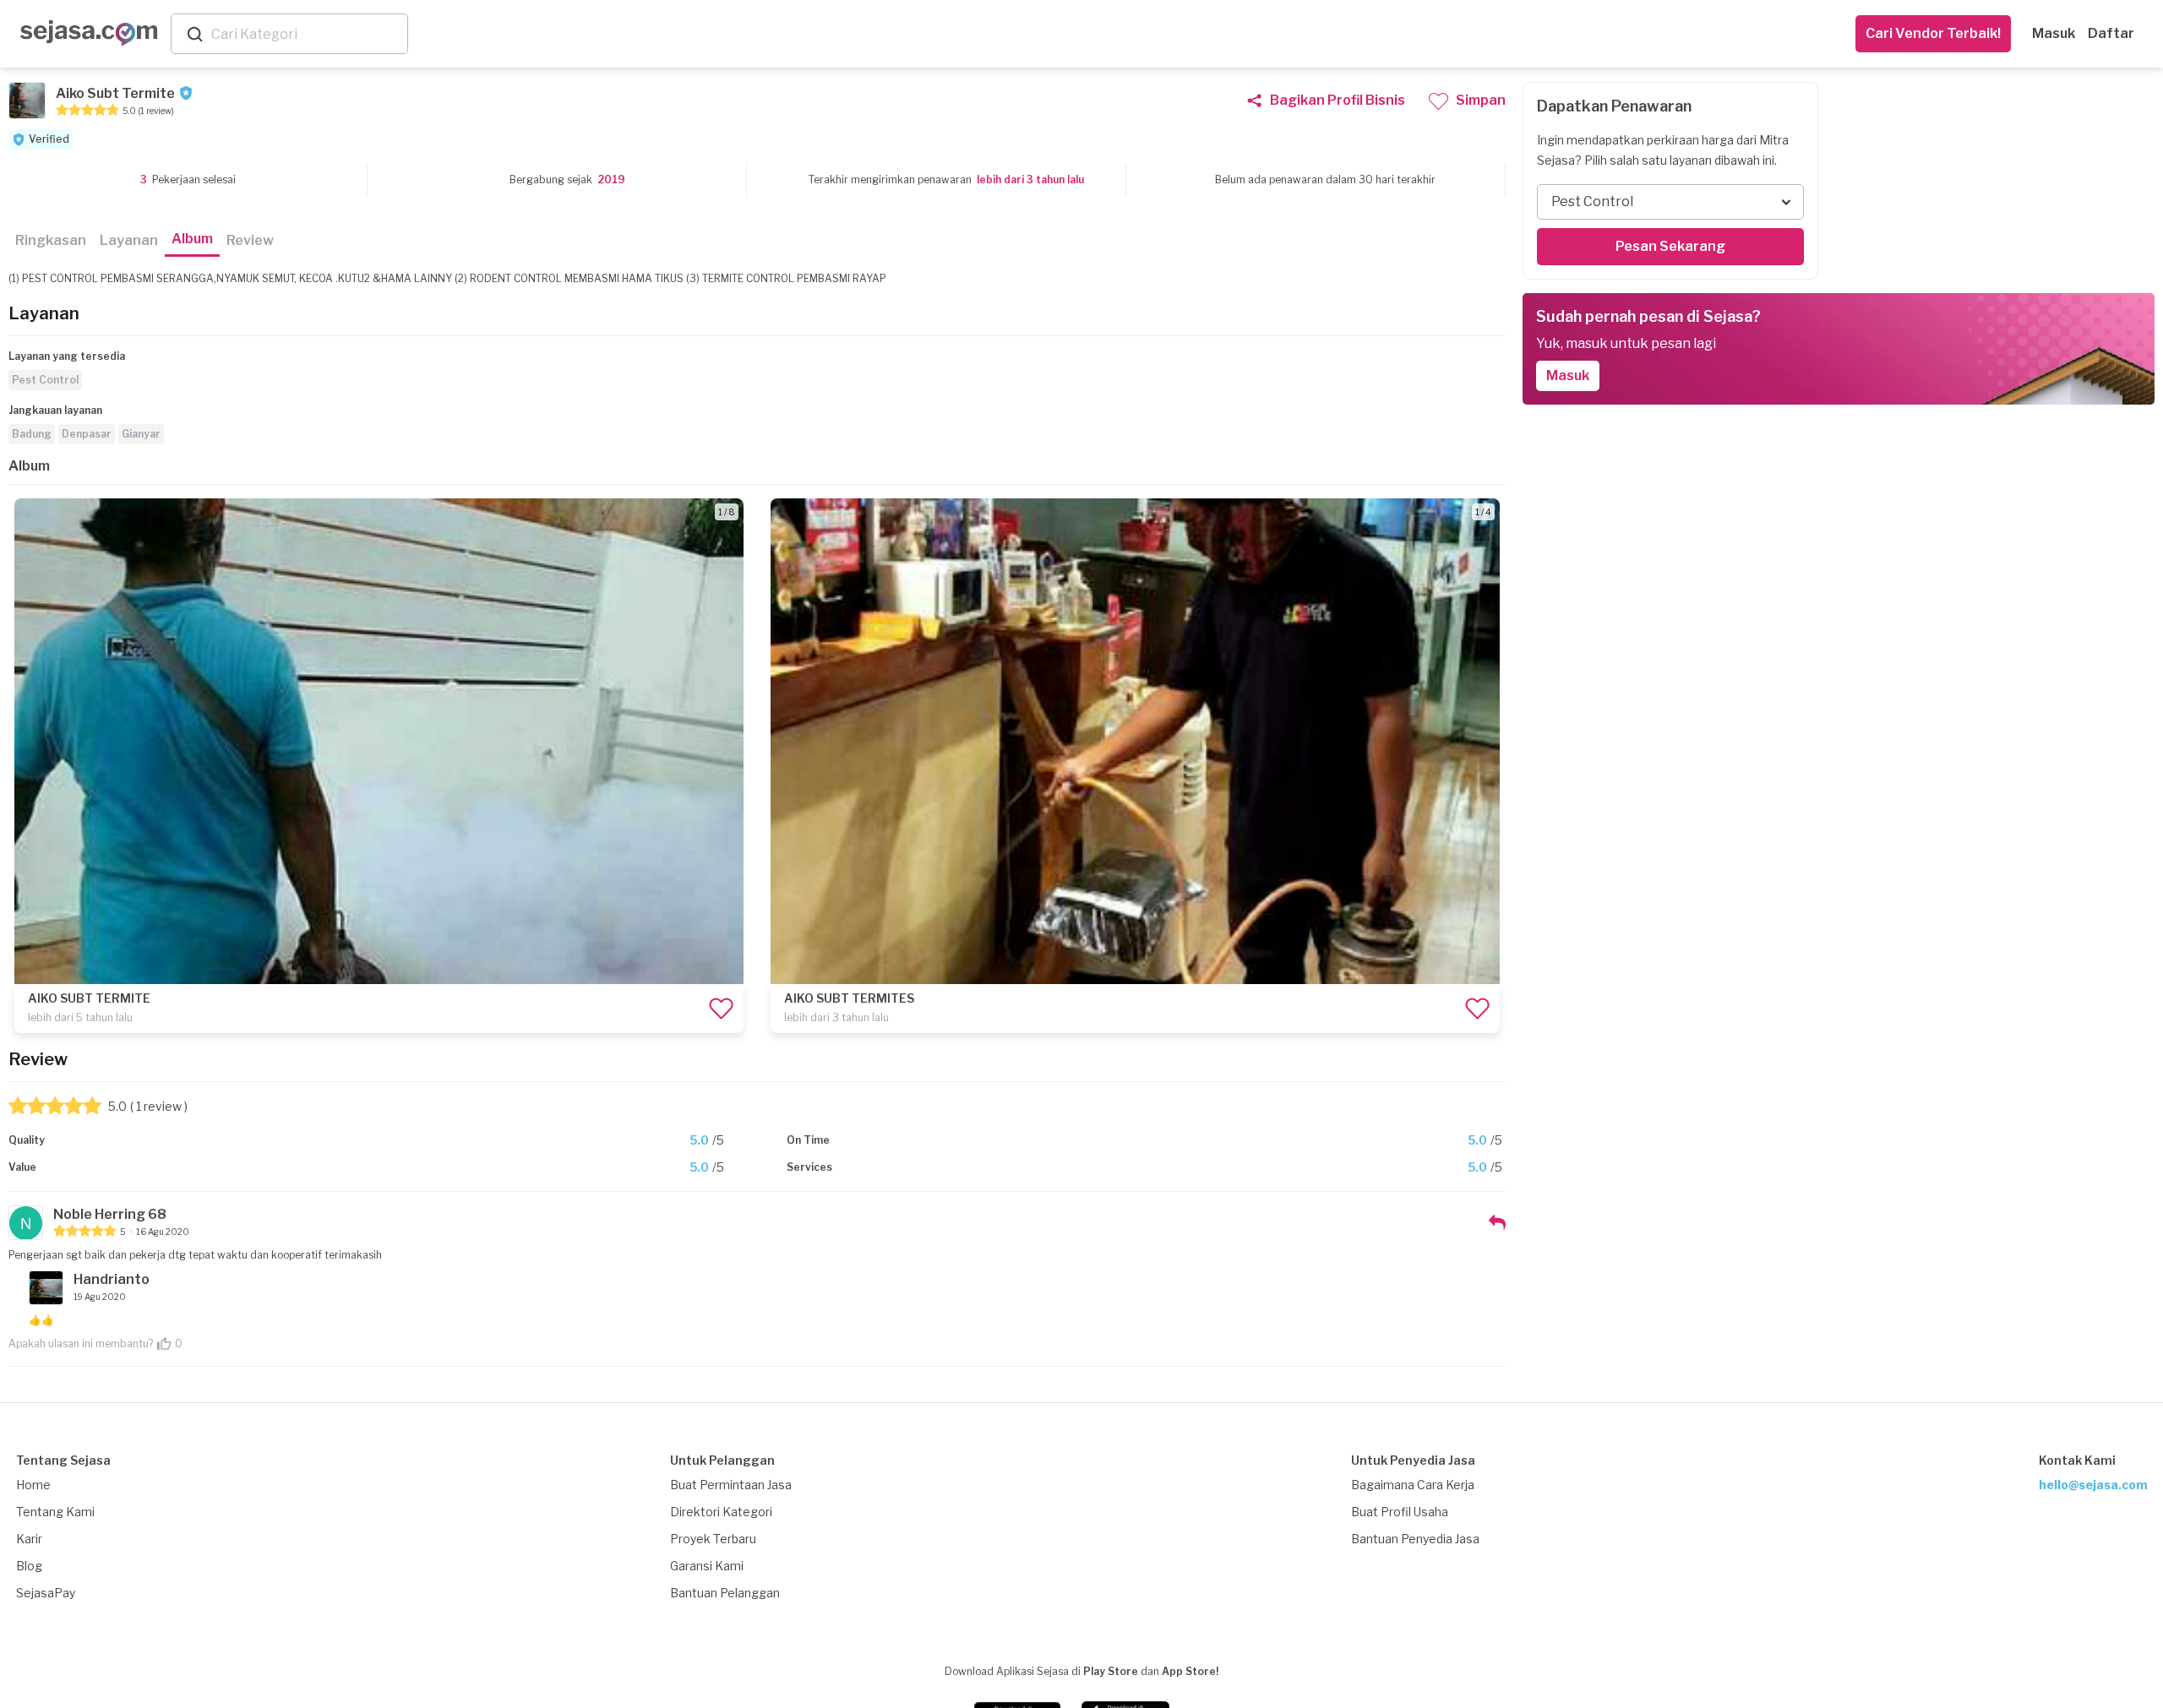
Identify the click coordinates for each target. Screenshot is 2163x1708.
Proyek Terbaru (713, 1539)
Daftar (2111, 33)
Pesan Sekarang (1670, 246)
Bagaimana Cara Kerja (1413, 1485)
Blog (29, 1566)
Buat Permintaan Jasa (731, 1485)
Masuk (2054, 33)
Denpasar (87, 434)
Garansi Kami (707, 1566)
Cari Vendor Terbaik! (1933, 33)
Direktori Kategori (721, 1512)
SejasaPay (46, 1593)
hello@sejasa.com (2093, 1485)
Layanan (129, 240)
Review (250, 240)
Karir (29, 1539)
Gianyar (141, 434)
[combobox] (306, 34)
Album (192, 239)
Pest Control (45, 380)
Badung (32, 434)
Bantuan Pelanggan (725, 1593)
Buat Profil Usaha (1400, 1512)
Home (33, 1485)
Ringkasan (51, 240)
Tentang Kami (55, 1512)
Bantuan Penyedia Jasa (1415, 1539)
